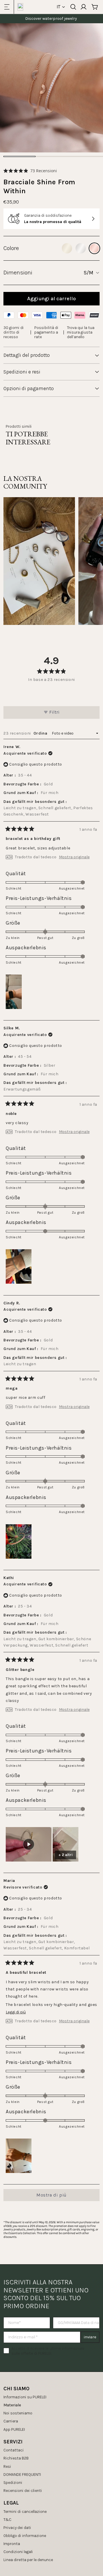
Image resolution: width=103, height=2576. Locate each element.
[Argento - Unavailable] (81, 248)
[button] (30, 171)
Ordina (41, 733)
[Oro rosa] (94, 248)
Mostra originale (74, 857)
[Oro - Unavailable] (67, 248)
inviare (90, 2337)
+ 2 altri (66, 1855)
